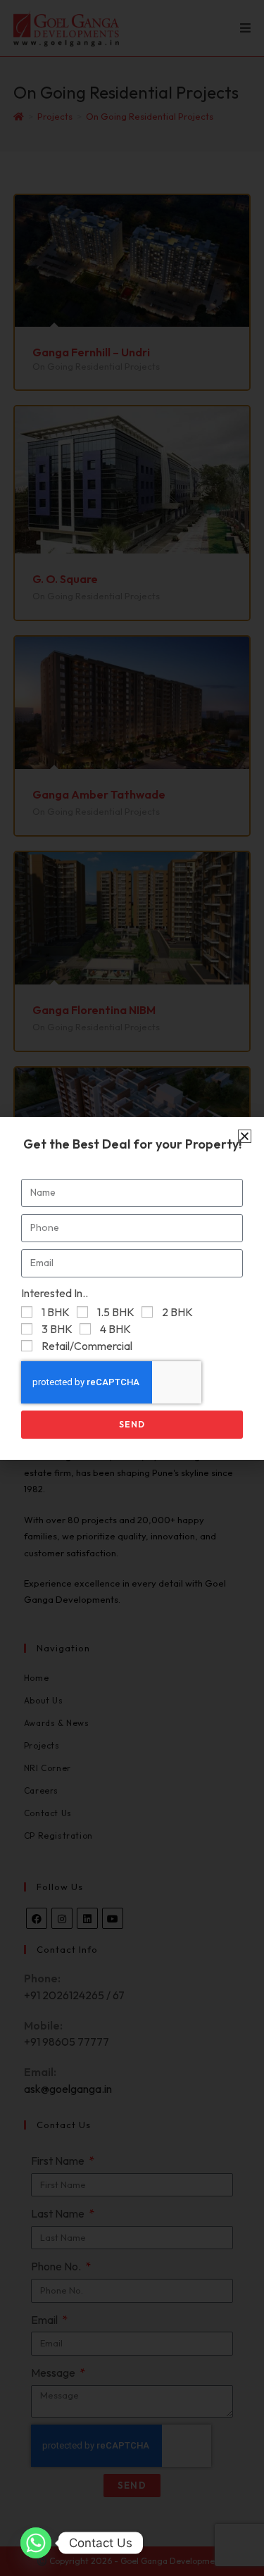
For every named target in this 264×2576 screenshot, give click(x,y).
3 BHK (57, 1329)
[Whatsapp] (36, 2543)
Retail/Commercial (87, 1346)
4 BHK (115, 1329)
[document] (132, 1288)
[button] (245, 1136)
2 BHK (177, 1312)
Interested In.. (55, 1293)
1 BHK (56, 1312)
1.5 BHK (116, 1312)
